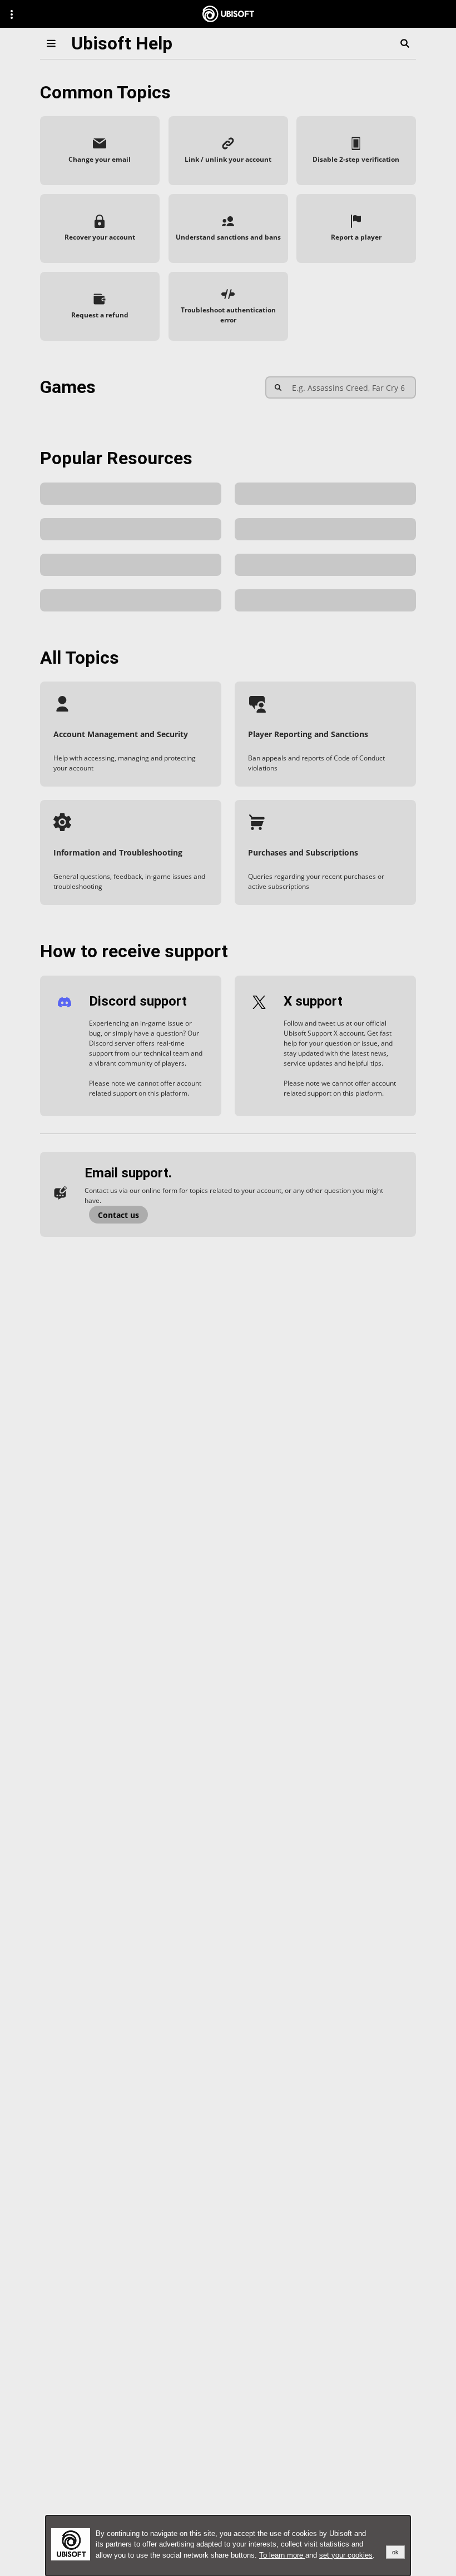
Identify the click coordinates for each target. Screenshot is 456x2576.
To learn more (282, 2555)
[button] (100, 151)
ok (395, 2552)
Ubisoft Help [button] (122, 43)
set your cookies (346, 2555)
